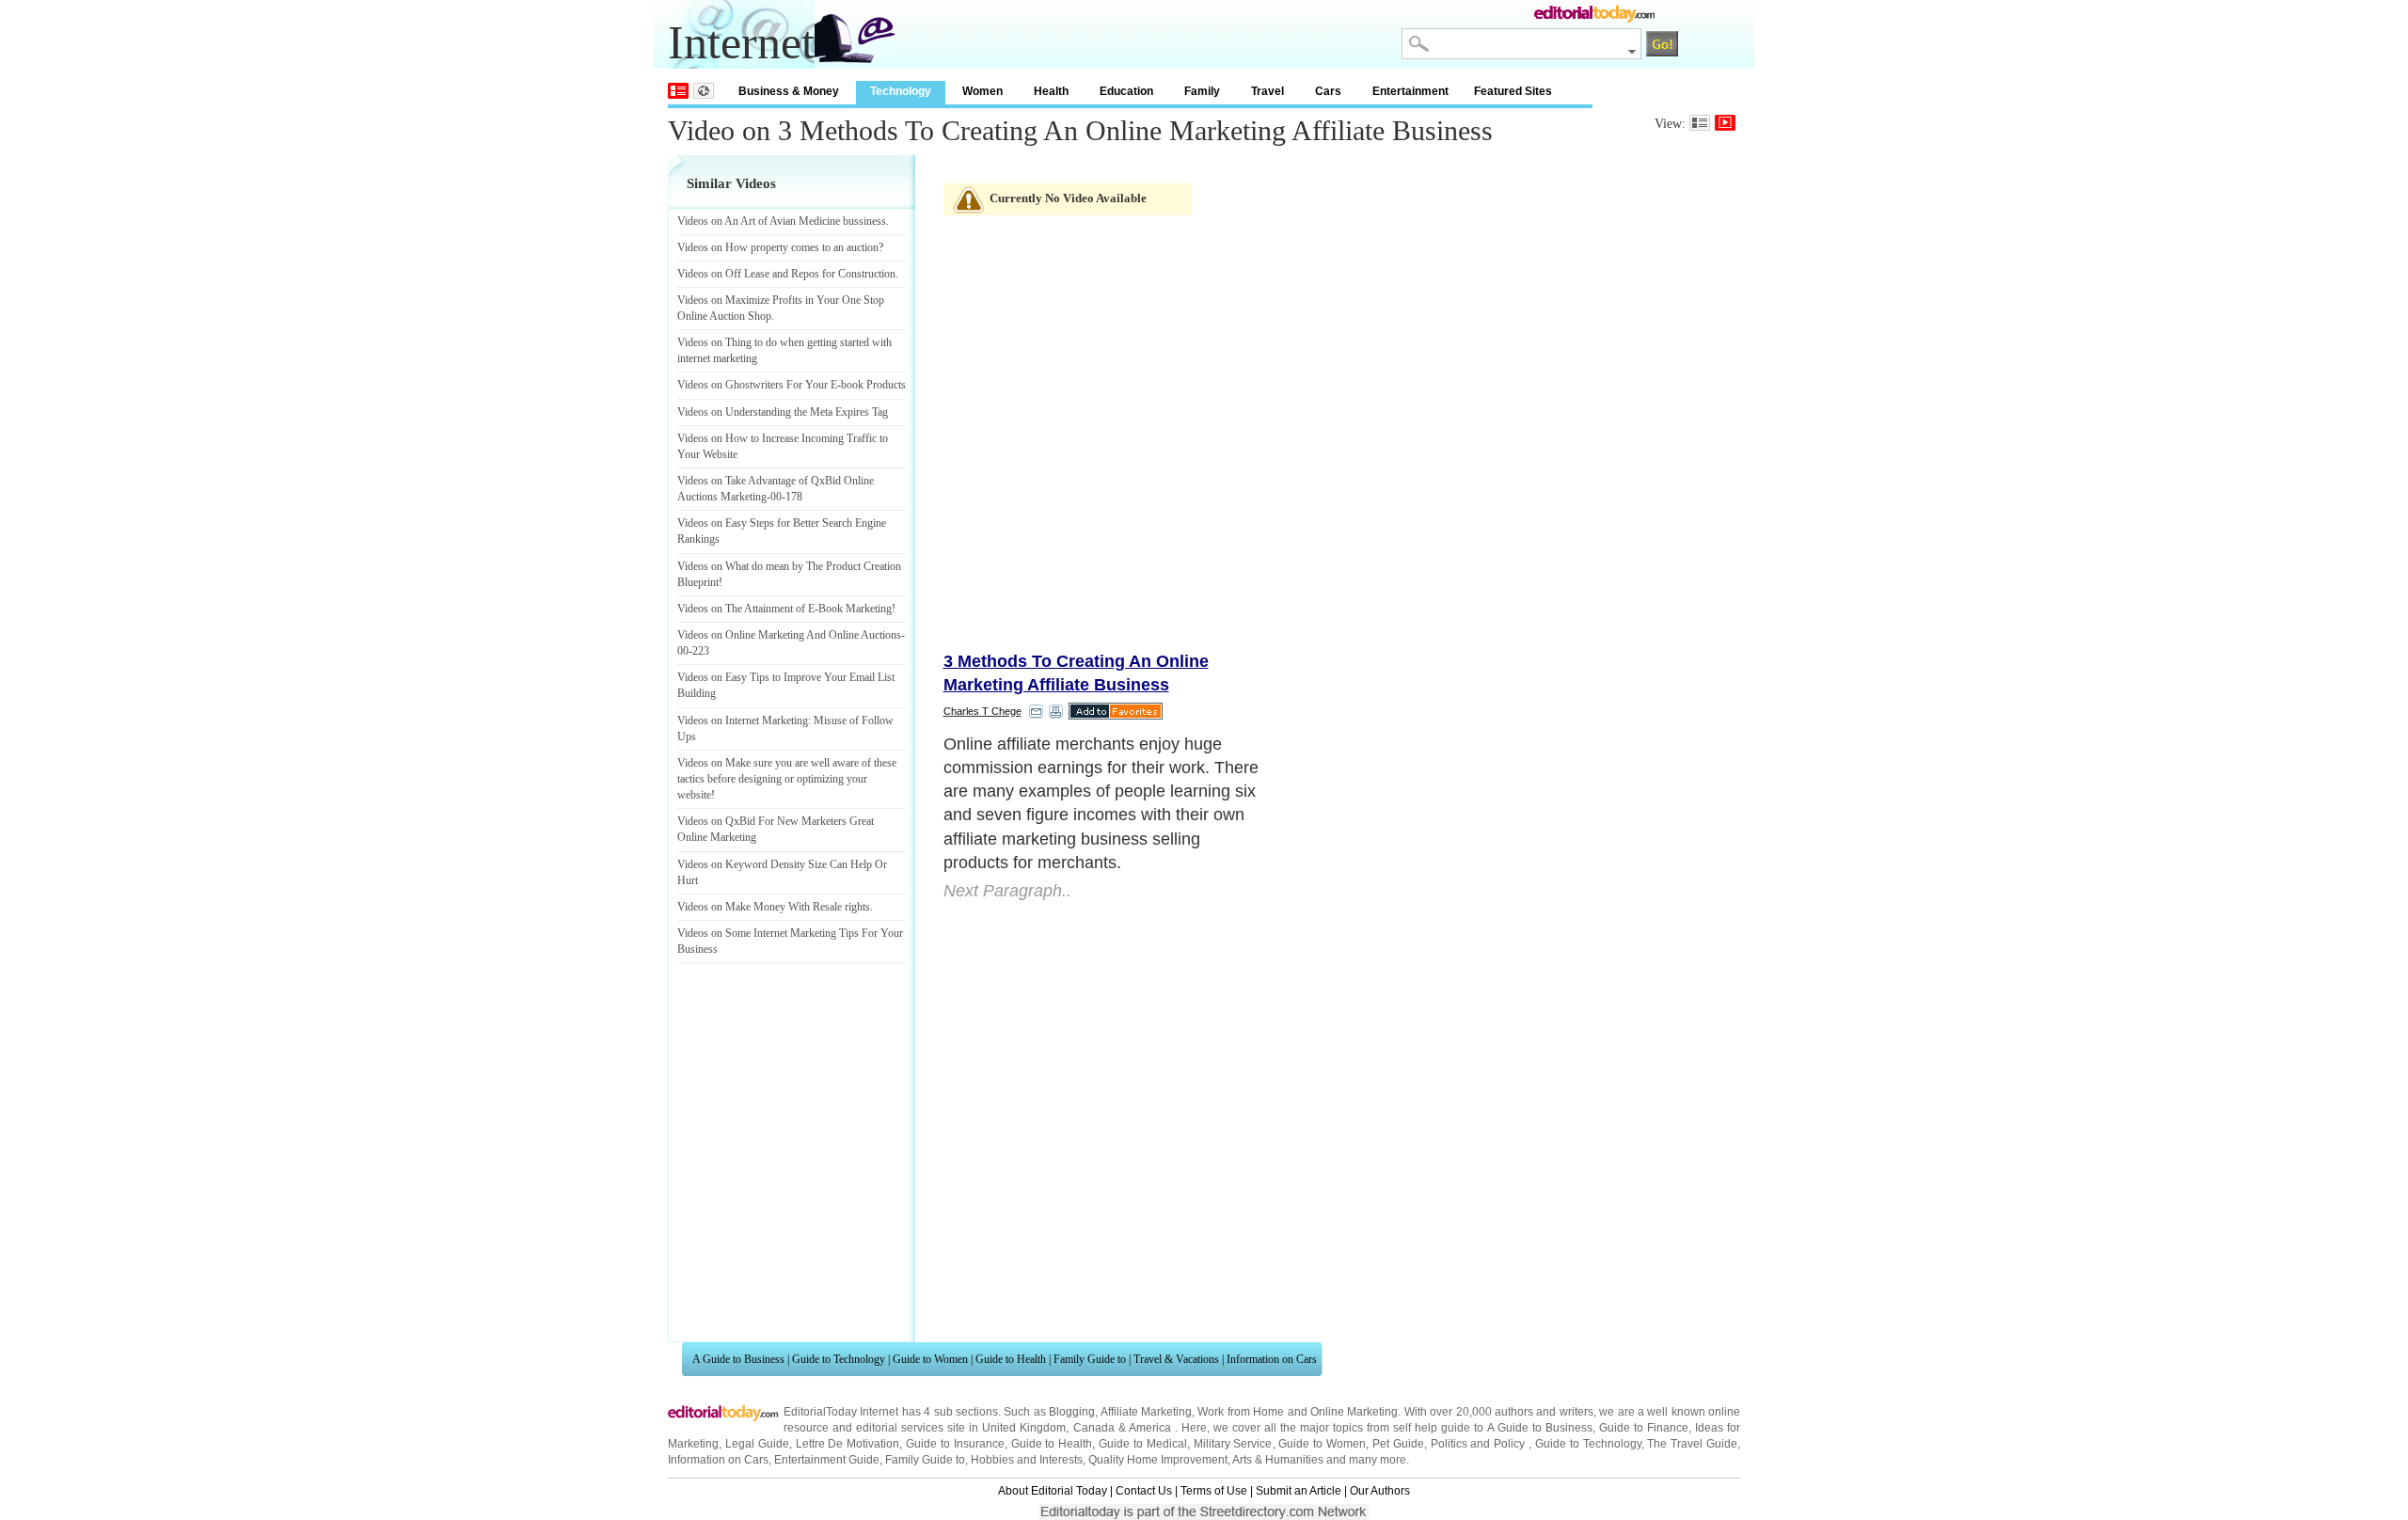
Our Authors (1380, 1491)
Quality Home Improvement (1158, 1460)
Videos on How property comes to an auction (778, 247)
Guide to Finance (1644, 1428)
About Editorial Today (1053, 1491)
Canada (1094, 1428)
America (1150, 1428)
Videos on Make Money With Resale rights (774, 907)
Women (982, 91)
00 (776, 497)
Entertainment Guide (827, 1460)
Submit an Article (1299, 1491)
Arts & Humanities (1278, 1460)
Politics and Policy (1480, 1444)
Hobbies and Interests (1027, 1460)
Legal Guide (757, 1444)
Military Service (1233, 1444)
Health (1051, 91)
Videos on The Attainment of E (746, 609)
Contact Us (1144, 1491)
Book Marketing (855, 609)
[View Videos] (1725, 123)
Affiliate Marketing (1146, 1412)
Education (1126, 91)
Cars (1328, 91)
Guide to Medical (1143, 1444)
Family (1202, 91)
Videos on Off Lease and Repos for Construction (786, 274)
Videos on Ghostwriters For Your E (757, 385)
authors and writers (1544, 1412)
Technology (901, 91)
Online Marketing (1354, 1412)
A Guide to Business (738, 1359)
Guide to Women (930, 1359)
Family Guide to (1090, 1359)
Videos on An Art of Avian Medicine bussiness (782, 221)
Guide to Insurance (955, 1444)
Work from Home (1241, 1412)
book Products (873, 385)
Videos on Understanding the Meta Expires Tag (783, 412)
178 (794, 497)
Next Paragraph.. (1007, 891)
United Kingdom (1024, 1428)
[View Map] (704, 91)
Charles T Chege (982, 711)
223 (701, 651)
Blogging (1072, 1412)
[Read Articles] (1700, 123)
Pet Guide (1398, 1444)
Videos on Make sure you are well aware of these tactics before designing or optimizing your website (787, 779)
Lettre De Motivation (848, 1444)
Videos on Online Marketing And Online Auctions (789, 635)
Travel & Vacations (1176, 1359)
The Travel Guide (1692, 1444)
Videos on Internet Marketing (743, 720)
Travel (1267, 91)
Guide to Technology (839, 1359)
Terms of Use (1214, 1491)
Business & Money (789, 91)
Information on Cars (1272, 1359)
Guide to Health (1011, 1359)
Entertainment (1410, 91)
